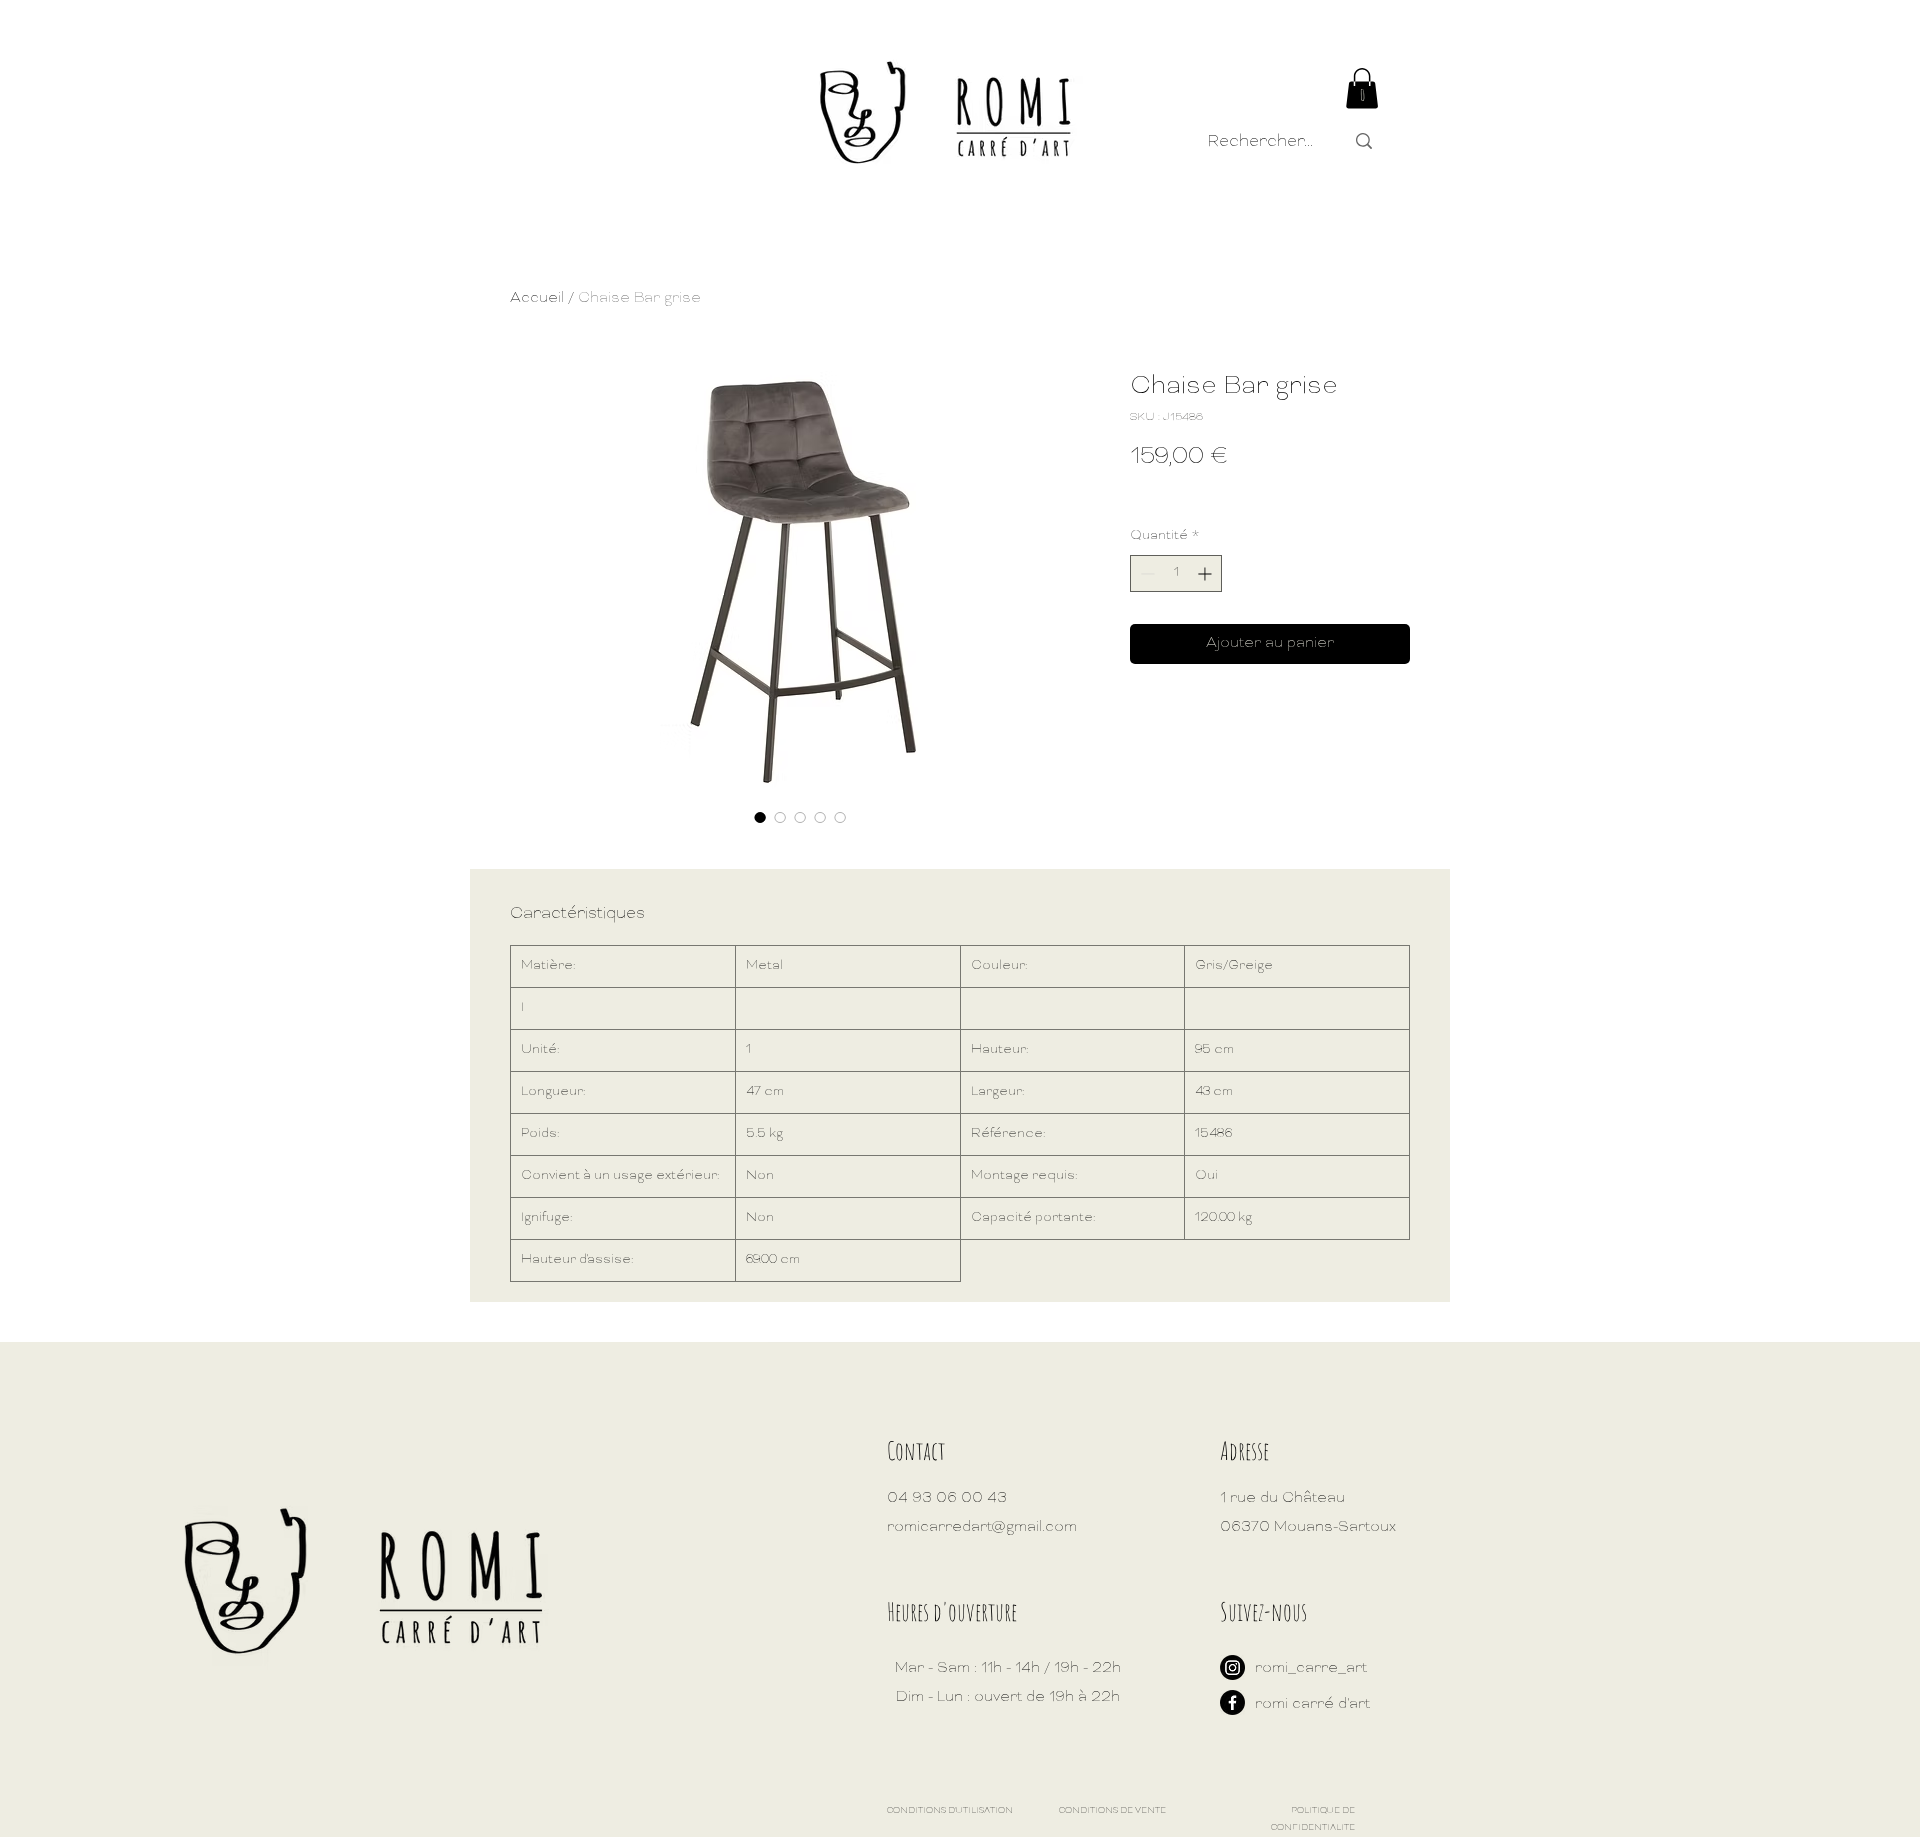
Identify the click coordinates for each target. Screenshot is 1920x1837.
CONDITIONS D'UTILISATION (950, 1811)
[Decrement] (1145, 573)
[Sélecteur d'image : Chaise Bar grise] (760, 817)
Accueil (537, 298)
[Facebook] (1232, 1702)
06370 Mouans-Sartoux (1308, 1527)
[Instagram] (1232, 1667)
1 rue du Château (1282, 1498)
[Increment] (1206, 573)
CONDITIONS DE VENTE (1112, 1811)
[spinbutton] (1176, 573)
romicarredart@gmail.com (982, 1527)
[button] (1362, 88)
